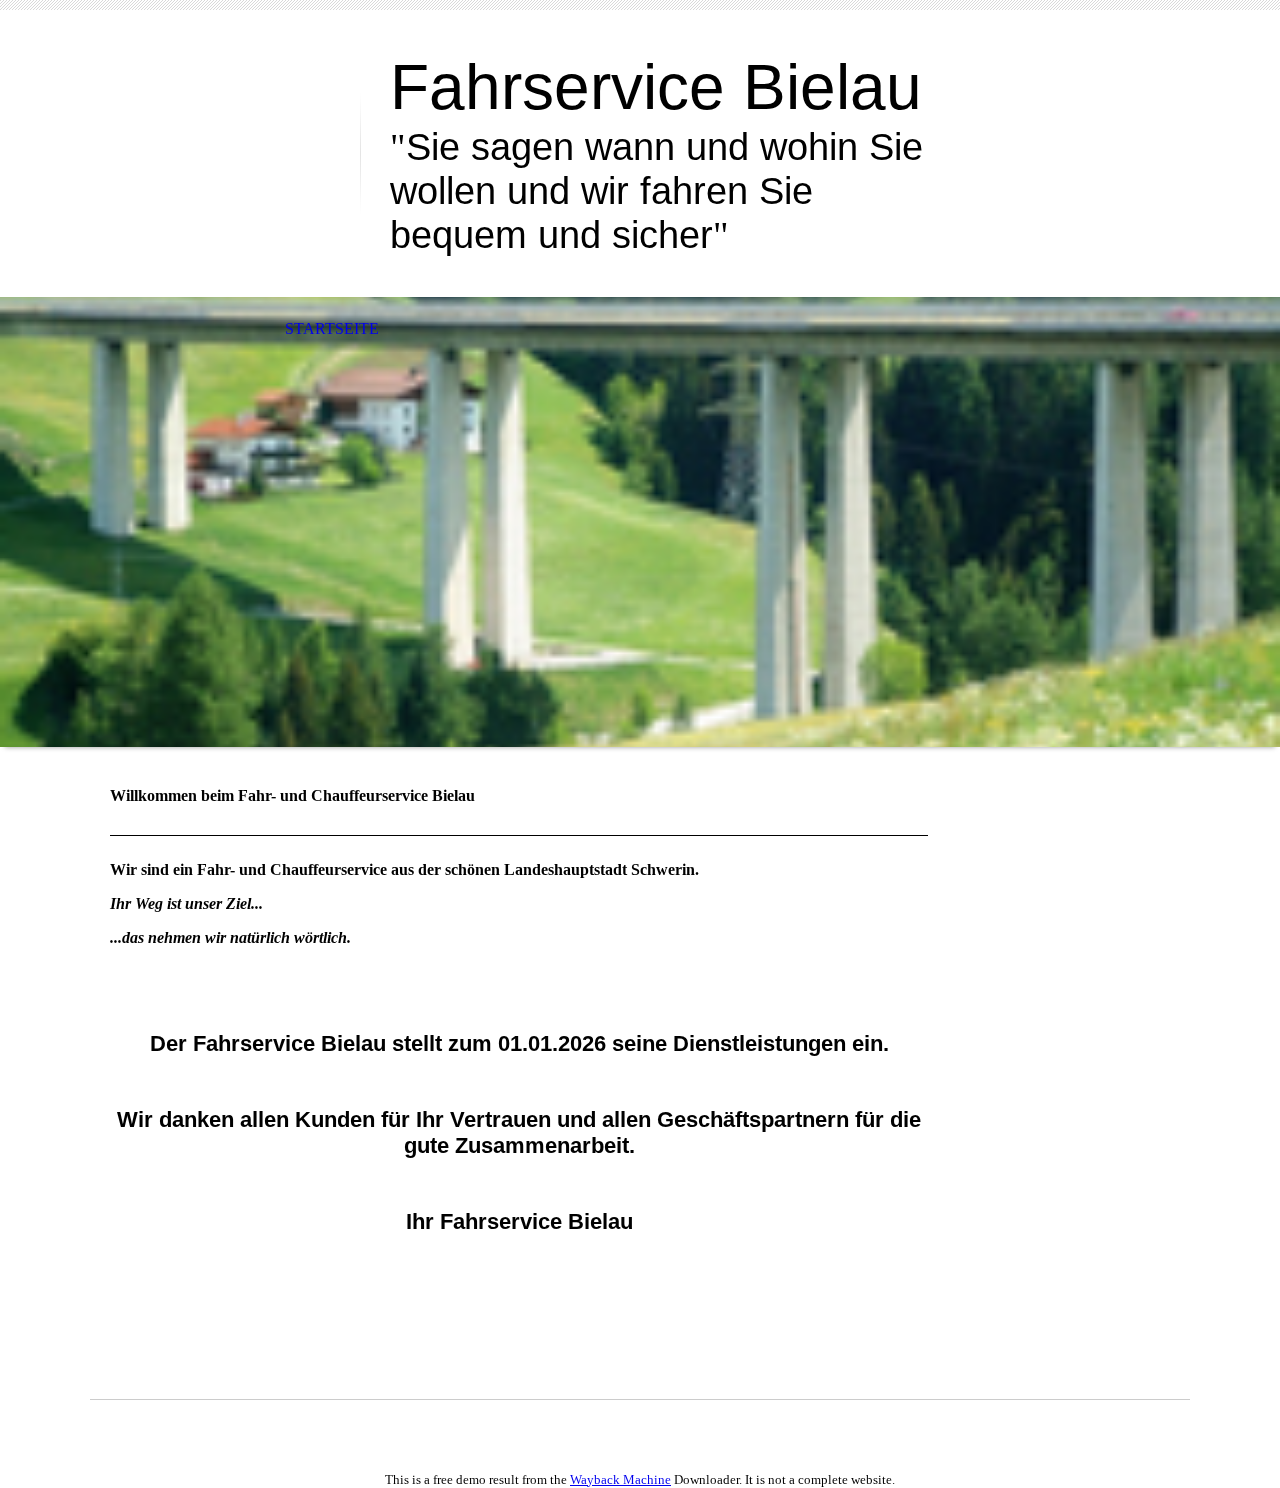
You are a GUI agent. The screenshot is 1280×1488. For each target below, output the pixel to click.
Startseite (332, 328)
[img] (225, 97)
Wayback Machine (620, 1479)
